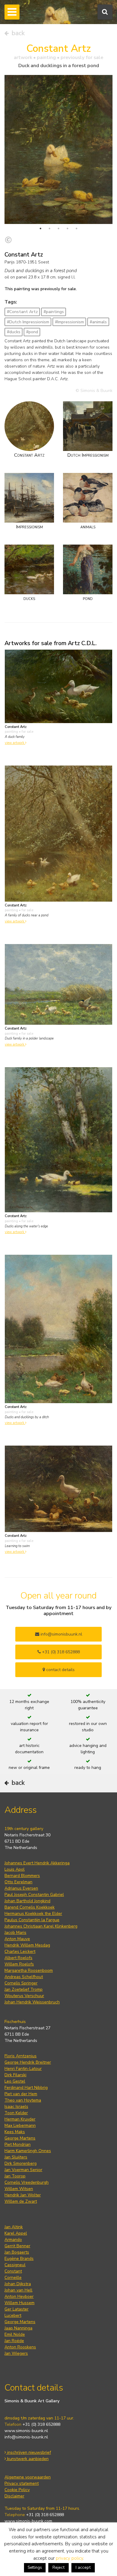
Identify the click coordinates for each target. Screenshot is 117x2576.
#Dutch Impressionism (28, 322)
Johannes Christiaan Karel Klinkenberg (41, 1926)
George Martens (20, 2138)
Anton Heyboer (19, 2296)
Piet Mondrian (18, 2144)
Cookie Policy (17, 2490)
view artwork (15, 743)
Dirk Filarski (15, 2075)
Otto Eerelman (18, 1882)
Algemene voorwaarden (28, 2477)
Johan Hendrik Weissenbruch (32, 2002)
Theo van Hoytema (23, 2100)
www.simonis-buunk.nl (26, 2431)
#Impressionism (69, 322)
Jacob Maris (15, 1933)
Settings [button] (35, 2568)
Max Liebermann (20, 2125)
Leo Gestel (15, 2081)
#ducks (14, 332)
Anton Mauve (17, 1939)
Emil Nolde (15, 2334)
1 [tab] (40, 228)
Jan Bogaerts (17, 2252)
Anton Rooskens (20, 2347)
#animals (98, 322)
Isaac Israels (16, 2107)
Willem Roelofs (19, 1964)
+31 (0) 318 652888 (60, 1652)
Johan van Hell (18, 2290)
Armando (13, 2240)
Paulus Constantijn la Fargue (32, 1920)
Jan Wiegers (16, 2353)
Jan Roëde (14, 2341)
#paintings (54, 312)
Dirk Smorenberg (21, 2163)
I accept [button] (83, 2567)
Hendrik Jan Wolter (23, 2195)
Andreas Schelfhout (24, 1977)
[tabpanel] (58, 149)
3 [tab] (58, 228)
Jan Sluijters (16, 2157)
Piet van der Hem (21, 2094)
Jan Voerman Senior (23, 2170)
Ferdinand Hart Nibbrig (26, 2088)
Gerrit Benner (17, 2246)
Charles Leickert (20, 1951)
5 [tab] (76, 228)
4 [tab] (67, 228)
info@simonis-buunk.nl (26, 2437)
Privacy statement (22, 2483)
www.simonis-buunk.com (28, 2521)
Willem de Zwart (21, 2201)
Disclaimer (14, 2496)
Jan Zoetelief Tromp (24, 1989)
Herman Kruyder (20, 2119)
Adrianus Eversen (21, 1888)
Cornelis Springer (21, 1983)
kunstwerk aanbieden (27, 2459)
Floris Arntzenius (21, 2056)
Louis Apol (15, 1869)
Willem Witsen (19, 2189)
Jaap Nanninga (18, 2328)
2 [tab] (49, 228)
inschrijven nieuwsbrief (28, 2452)
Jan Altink (14, 2227)
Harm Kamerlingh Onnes (28, 2151)
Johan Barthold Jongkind (27, 1901)
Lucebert (13, 2315)
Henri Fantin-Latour (23, 2069)
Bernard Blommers (22, 1876)
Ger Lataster (16, 2309)
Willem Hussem (19, 2303)
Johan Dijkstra (18, 2284)
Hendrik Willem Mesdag (27, 1945)
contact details (60, 1670)
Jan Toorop (15, 2176)
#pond (32, 332)
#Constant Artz (22, 312)
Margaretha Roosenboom (29, 1970)
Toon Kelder (16, 2113)
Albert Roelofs (18, 1958)
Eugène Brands (19, 2259)
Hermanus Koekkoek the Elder (33, 1914)
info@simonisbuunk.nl (61, 1634)
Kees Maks (15, 2132)
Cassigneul (15, 2265)
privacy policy (69, 2558)
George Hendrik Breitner (28, 2062)
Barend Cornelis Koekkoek (30, 1907)
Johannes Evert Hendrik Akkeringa (37, 1863)
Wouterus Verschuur (24, 1996)
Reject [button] (58, 2567)
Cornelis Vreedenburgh (27, 2182)
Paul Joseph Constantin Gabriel (34, 1895)
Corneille (13, 2278)
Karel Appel (16, 2233)
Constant (13, 2271)
